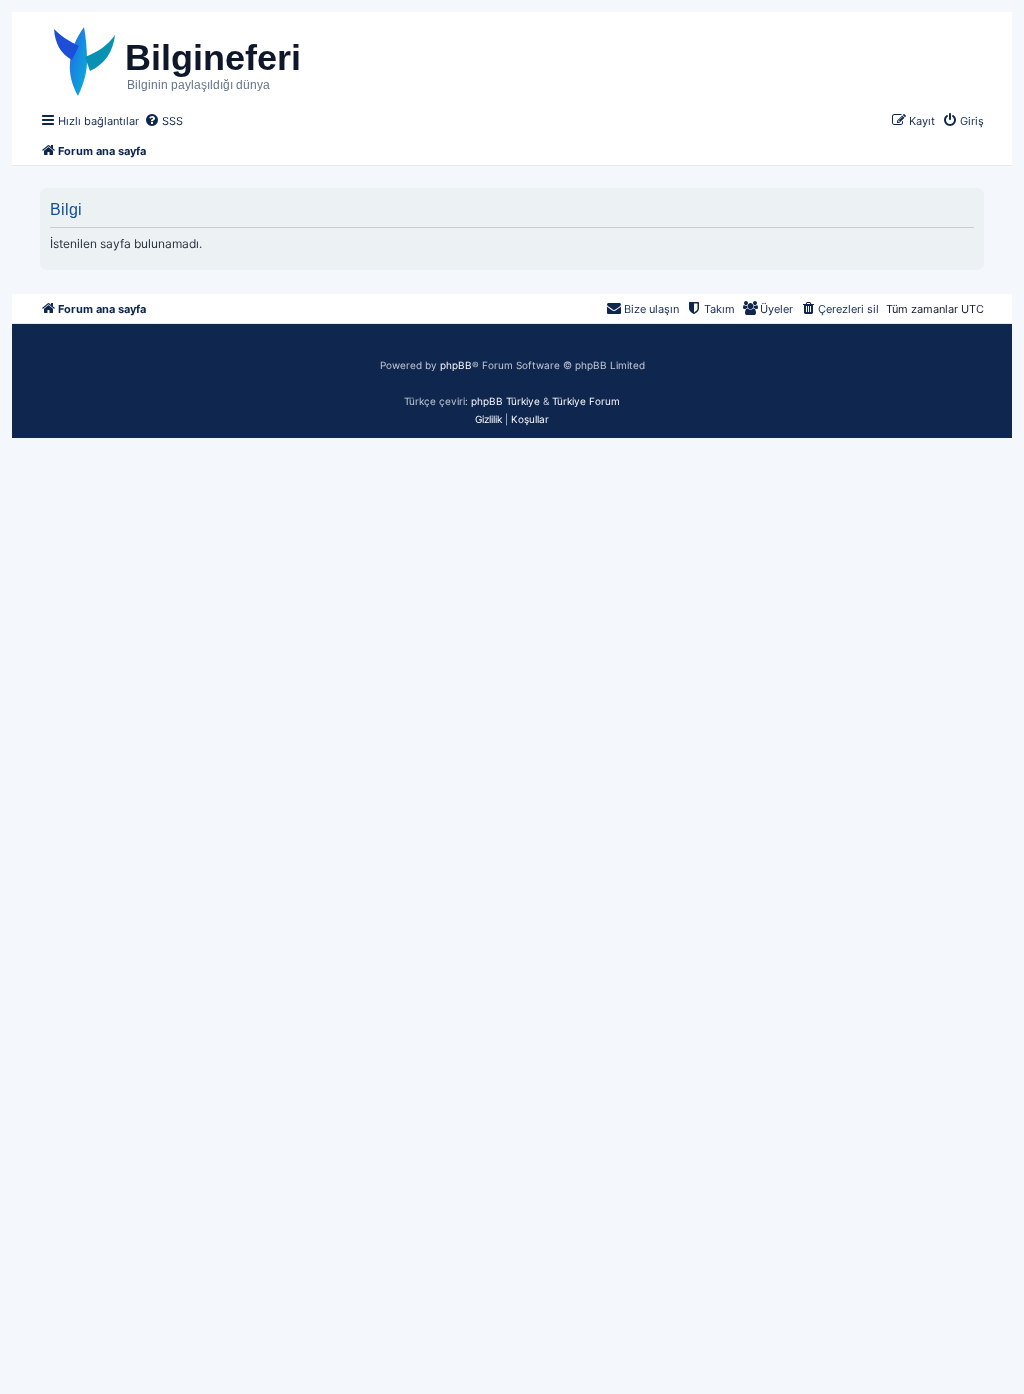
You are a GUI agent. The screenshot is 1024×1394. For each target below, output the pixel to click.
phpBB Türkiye (505, 401)
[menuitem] (163, 121)
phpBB (456, 365)
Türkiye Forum (586, 401)
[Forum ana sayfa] (216, 59)
